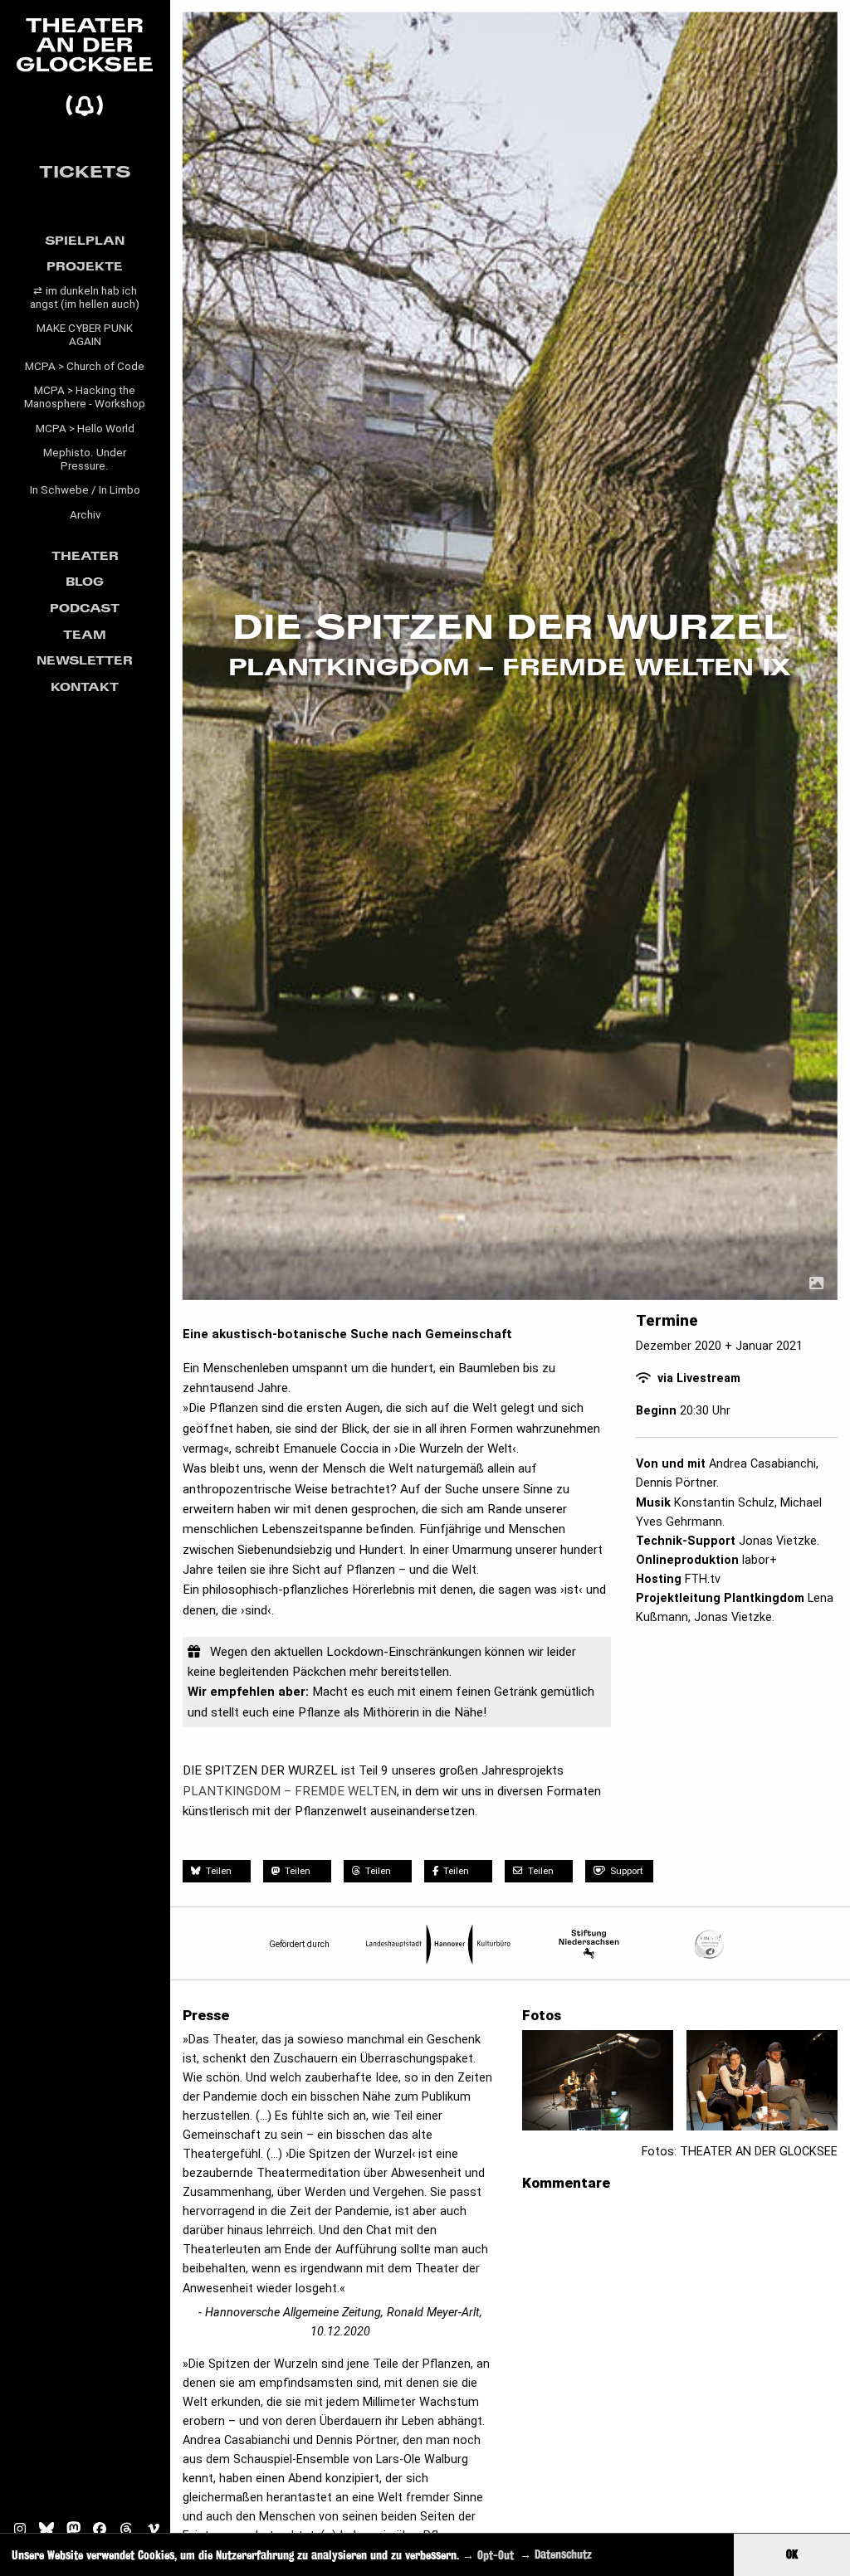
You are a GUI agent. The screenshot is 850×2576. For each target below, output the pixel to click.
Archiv (85, 515)
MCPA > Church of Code (85, 366)
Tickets (85, 171)
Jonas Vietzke (778, 1541)
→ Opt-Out (488, 2554)
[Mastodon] (72, 2532)
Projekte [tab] (85, 266)
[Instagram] (17, 2532)
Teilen (217, 1871)
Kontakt (85, 687)
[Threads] (126, 2532)
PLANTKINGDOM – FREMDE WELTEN (290, 1791)
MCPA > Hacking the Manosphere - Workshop (85, 397)
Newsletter (85, 660)
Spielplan (85, 240)
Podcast (85, 608)
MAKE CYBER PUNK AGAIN (85, 335)
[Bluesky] (44, 2532)
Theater (85, 555)
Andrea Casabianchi (762, 1464)
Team (85, 634)
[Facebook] (98, 2532)
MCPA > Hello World (85, 429)
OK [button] (792, 2554)
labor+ (760, 1560)
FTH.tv (703, 1579)
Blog (85, 581)
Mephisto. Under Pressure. (85, 459)
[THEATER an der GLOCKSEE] (85, 67)
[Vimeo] (153, 2532)
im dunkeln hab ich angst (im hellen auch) (85, 297)
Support (627, 1871)
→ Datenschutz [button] (556, 2554)
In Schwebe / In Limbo (85, 490)
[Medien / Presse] (816, 1284)
